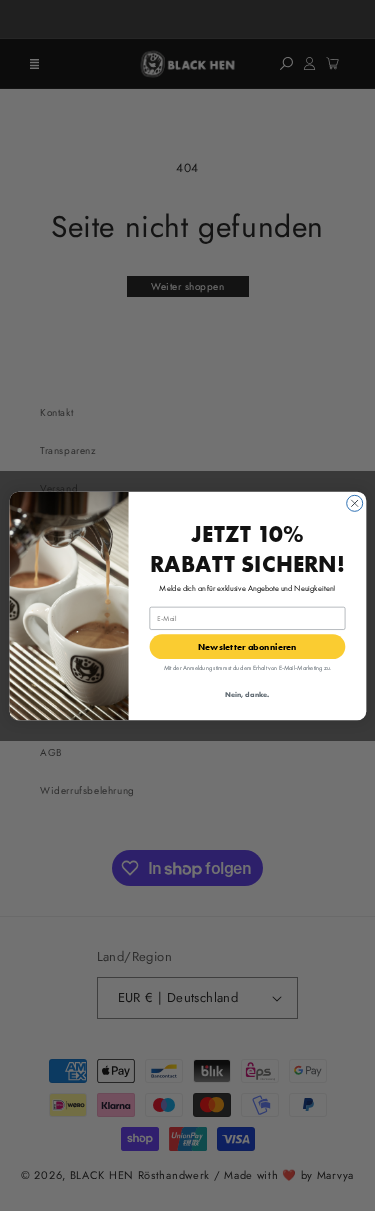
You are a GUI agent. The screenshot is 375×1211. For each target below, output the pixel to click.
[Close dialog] (354, 503)
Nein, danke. (247, 693)
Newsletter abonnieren (247, 645)
